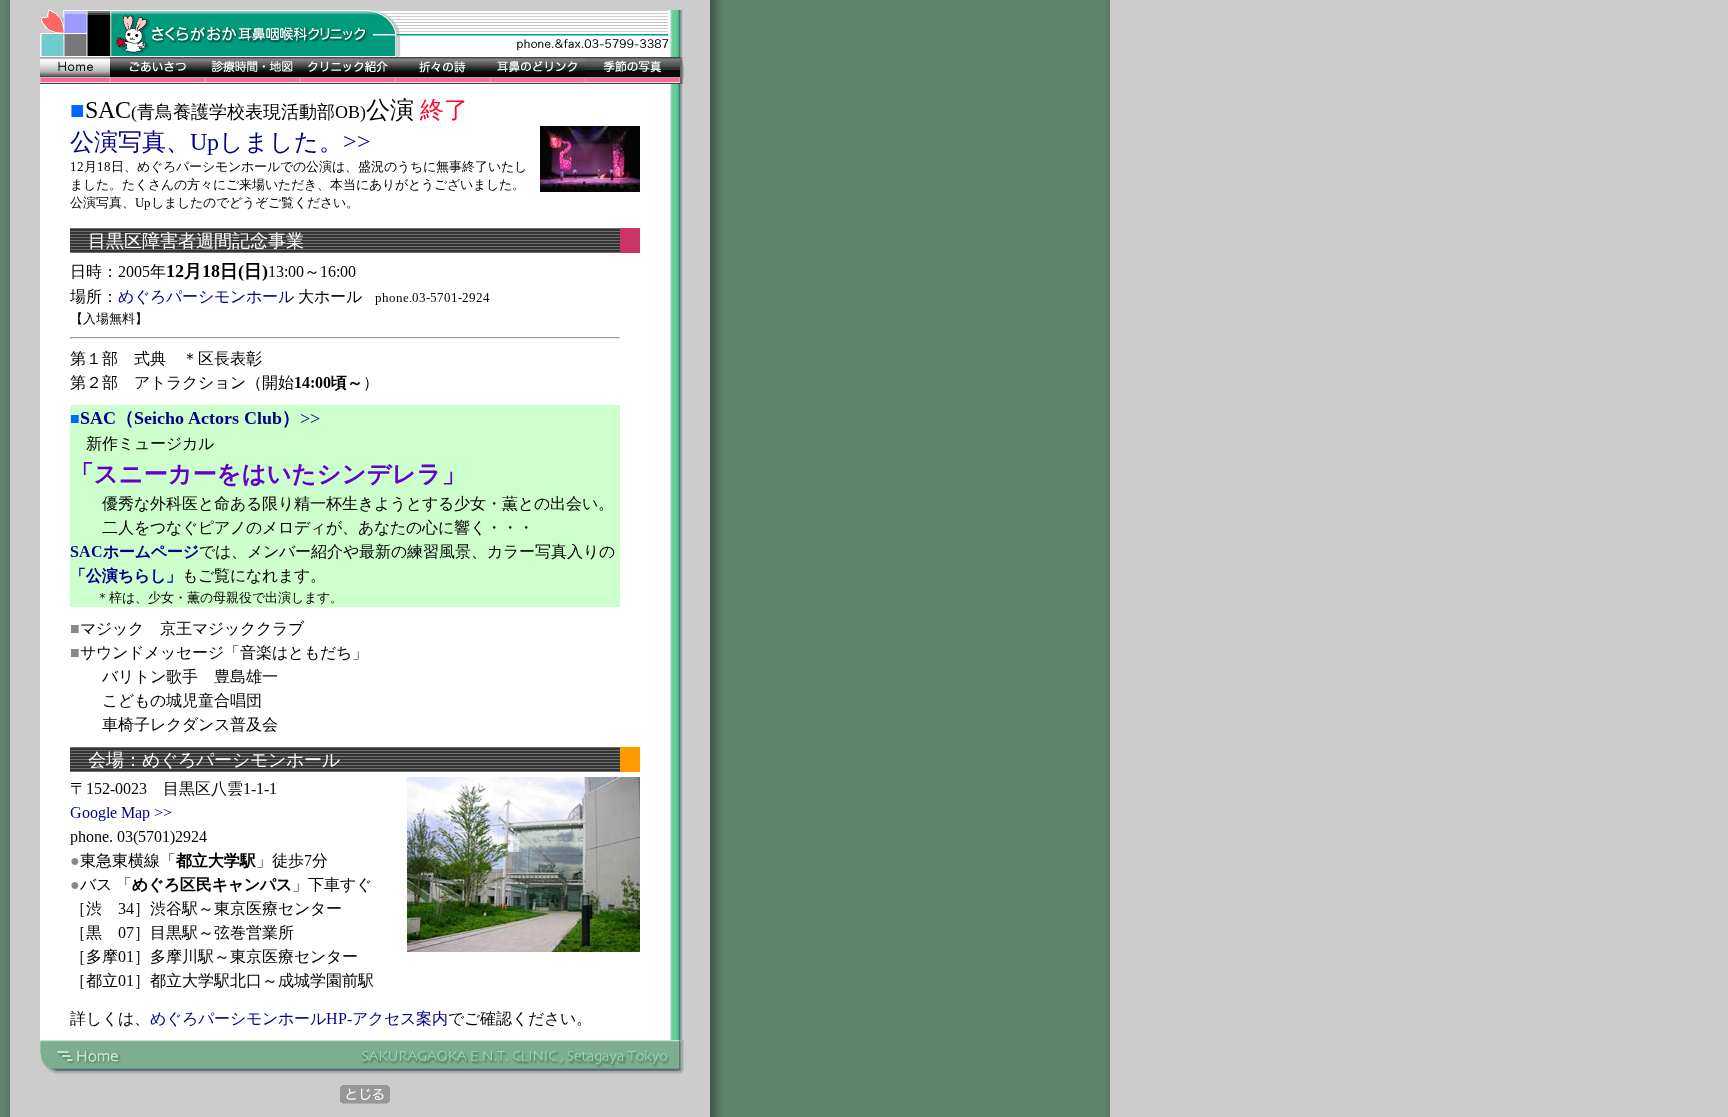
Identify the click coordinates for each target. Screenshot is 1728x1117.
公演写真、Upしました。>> (220, 142)
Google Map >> (121, 812)
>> (200, 418)
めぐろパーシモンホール (206, 296)
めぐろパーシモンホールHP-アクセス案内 (299, 1018)
